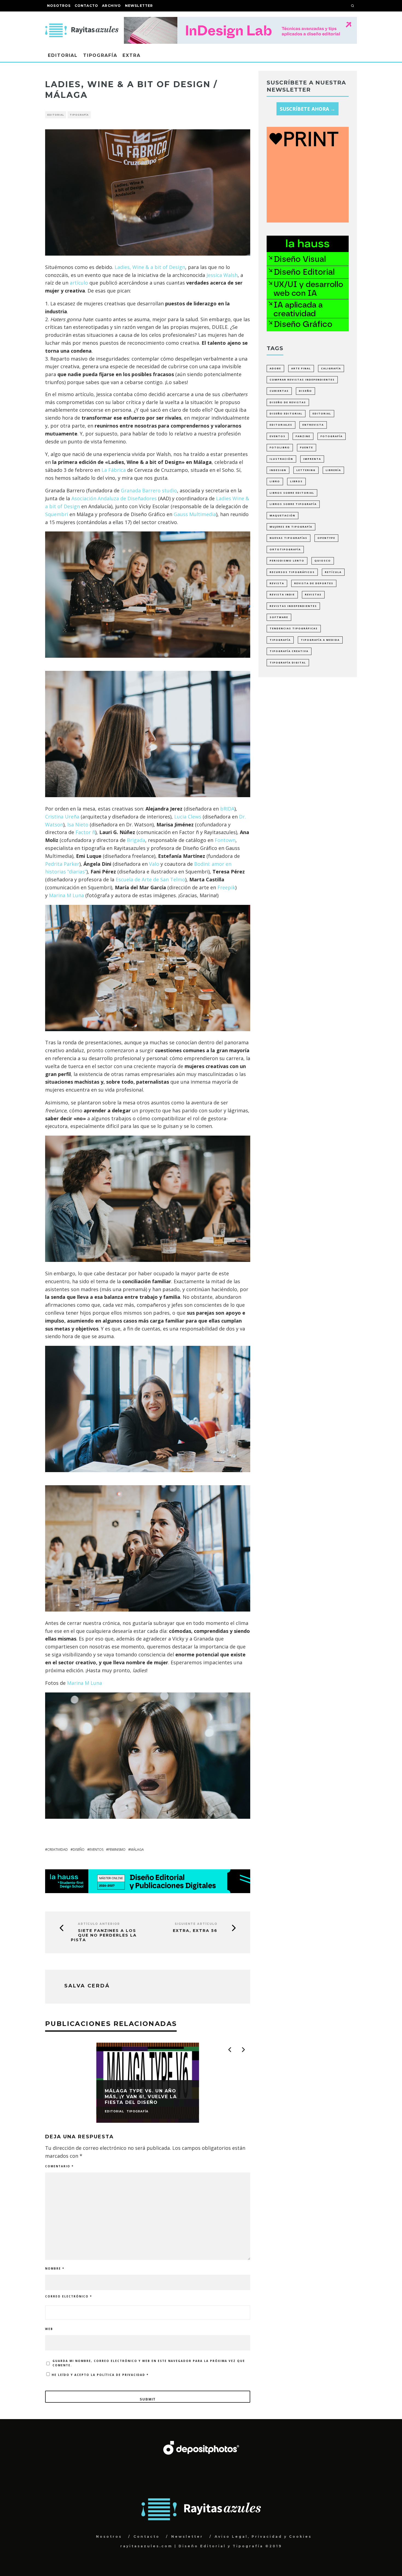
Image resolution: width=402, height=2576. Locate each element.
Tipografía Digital (288, 663)
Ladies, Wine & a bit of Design (150, 267)
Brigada (136, 840)
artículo (79, 283)
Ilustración (281, 459)
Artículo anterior (99, 1924)
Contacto (87, 6)
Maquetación (282, 515)
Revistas (313, 594)
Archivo (111, 6)
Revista (277, 583)
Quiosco (323, 561)
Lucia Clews (188, 817)
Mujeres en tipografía (291, 527)
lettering (306, 470)
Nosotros (59, 6)
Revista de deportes (314, 583)
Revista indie (282, 594)
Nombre (55, 2268)
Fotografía (332, 436)
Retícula (333, 572)
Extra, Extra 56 (195, 1931)
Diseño (79, 1850)
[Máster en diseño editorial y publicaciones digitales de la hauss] (148, 1891)
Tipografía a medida (320, 640)
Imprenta (312, 459)
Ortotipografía (285, 549)
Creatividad (58, 1850)
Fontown (225, 840)
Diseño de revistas (288, 402)
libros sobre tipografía (293, 504)
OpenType (326, 538)
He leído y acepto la (100, 2375)
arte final (301, 368)
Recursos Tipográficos (292, 572)
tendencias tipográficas (294, 628)
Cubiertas (279, 391)
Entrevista (313, 425)
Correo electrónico (69, 2296)
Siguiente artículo (196, 1924)
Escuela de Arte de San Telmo (150, 879)
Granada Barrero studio (149, 490)
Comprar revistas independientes (302, 380)
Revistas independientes (293, 606)
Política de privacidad (122, 2375)
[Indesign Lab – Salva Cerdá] (240, 21)
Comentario (59, 2166)
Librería (333, 470)
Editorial (63, 55)
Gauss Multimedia (195, 514)
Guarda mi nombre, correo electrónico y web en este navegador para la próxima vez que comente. (149, 2363)
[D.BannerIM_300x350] (308, 221)
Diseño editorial (286, 413)
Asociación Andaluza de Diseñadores (114, 498)
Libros (296, 481)
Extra (132, 55)
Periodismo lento (287, 561)
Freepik (226, 887)
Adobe (275, 368)
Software (279, 617)
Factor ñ (85, 832)
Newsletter (139, 6)
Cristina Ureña (62, 817)
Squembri (57, 514)
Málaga (137, 1850)
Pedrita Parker (62, 864)
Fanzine (303, 436)
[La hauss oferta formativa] (308, 329)
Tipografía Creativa (289, 651)
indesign (278, 470)
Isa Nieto (78, 824)
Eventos (96, 1850)
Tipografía (100, 55)
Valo (154, 864)
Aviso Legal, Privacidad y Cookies (263, 2536)
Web (49, 2329)
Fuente (307, 447)
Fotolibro (280, 447)
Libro (275, 481)
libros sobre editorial (292, 493)
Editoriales (281, 425)
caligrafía (331, 368)
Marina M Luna (66, 895)
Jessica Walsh (222, 275)
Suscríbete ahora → (308, 109)
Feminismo (117, 1850)
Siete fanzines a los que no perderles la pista (104, 1935)
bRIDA (227, 809)
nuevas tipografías (289, 538)
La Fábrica (114, 470)
